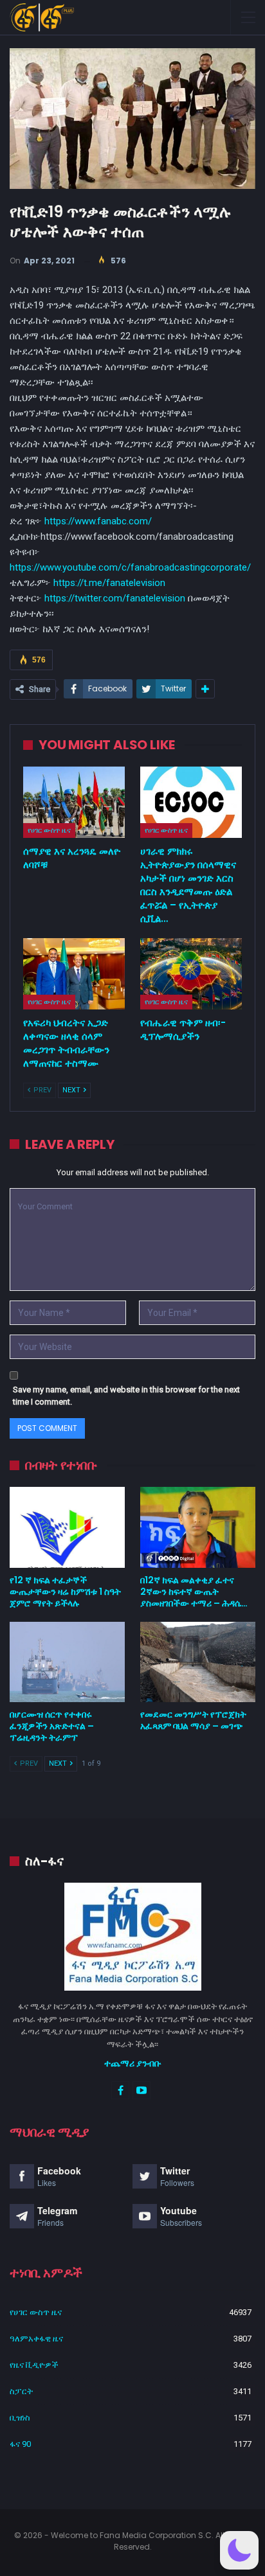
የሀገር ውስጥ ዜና (49, 830)
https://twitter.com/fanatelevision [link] (115, 598)
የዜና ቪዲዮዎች (34, 2365)
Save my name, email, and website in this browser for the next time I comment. (126, 1396)
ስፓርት (21, 2391)
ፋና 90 (20, 2444)
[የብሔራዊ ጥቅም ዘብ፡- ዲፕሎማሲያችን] (191, 974)
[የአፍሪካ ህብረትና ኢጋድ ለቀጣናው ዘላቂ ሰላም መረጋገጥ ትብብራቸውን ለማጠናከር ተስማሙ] (74, 974)
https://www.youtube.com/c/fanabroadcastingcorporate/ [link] (130, 567)
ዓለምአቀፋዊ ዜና (36, 2339)
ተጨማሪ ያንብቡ (133, 2063)
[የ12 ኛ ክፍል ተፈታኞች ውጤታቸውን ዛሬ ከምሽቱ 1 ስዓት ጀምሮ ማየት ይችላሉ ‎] (67, 1527)
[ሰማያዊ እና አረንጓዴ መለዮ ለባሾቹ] (74, 802)
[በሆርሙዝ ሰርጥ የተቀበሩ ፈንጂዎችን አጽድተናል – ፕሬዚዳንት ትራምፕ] (67, 1662)
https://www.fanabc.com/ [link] (98, 521)
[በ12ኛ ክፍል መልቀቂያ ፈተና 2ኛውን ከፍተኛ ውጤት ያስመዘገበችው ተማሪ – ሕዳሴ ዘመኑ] (198, 1527)
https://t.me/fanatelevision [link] (109, 583)
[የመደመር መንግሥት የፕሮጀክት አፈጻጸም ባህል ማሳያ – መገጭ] (198, 1662)
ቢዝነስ (20, 2418)
